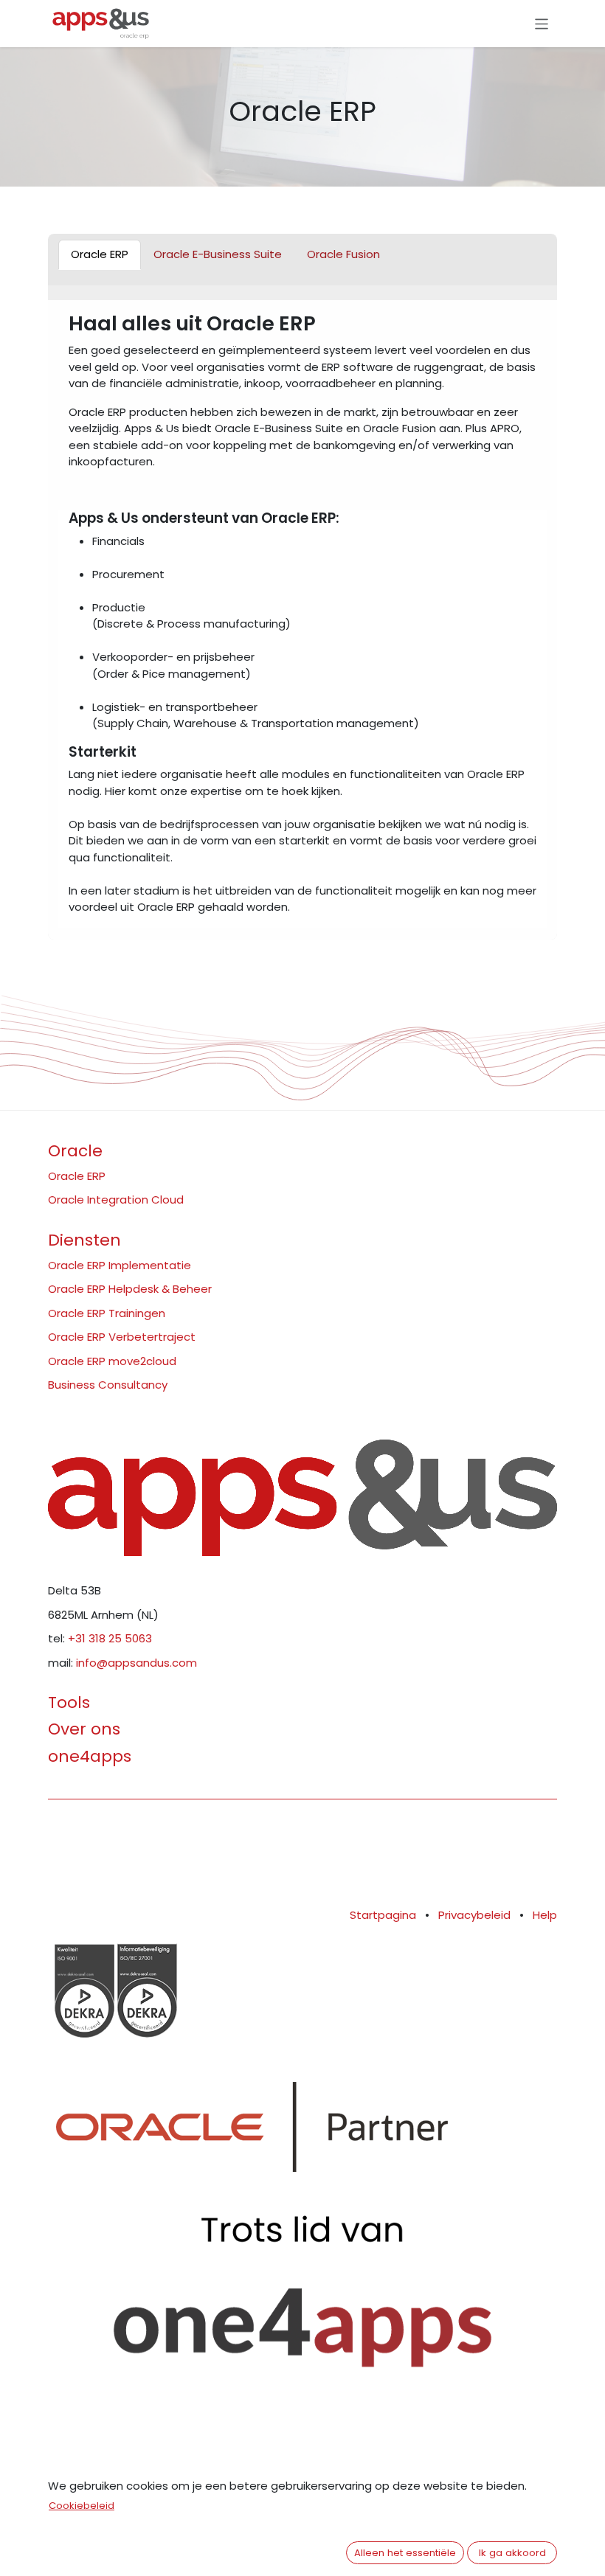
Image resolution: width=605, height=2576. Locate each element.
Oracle (75, 1151)
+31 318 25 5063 (110, 1638)
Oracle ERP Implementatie (120, 1265)
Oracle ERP (77, 1176)
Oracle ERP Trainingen (107, 1313)
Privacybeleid (474, 1915)
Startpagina (383, 1915)
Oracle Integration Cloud (116, 1200)
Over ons (84, 1729)
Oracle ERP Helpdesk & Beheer (130, 1289)
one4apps (90, 1756)
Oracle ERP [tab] (100, 254)
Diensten (84, 1240)
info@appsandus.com (136, 1663)
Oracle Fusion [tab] (343, 254)
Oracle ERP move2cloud (112, 1361)
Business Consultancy (108, 1385)
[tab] (218, 255)
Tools (69, 1702)
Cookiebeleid (82, 2506)
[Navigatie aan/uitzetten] (542, 23)
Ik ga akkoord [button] (512, 2553)
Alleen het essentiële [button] (405, 2553)
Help (545, 1915)
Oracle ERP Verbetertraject (122, 1337)
